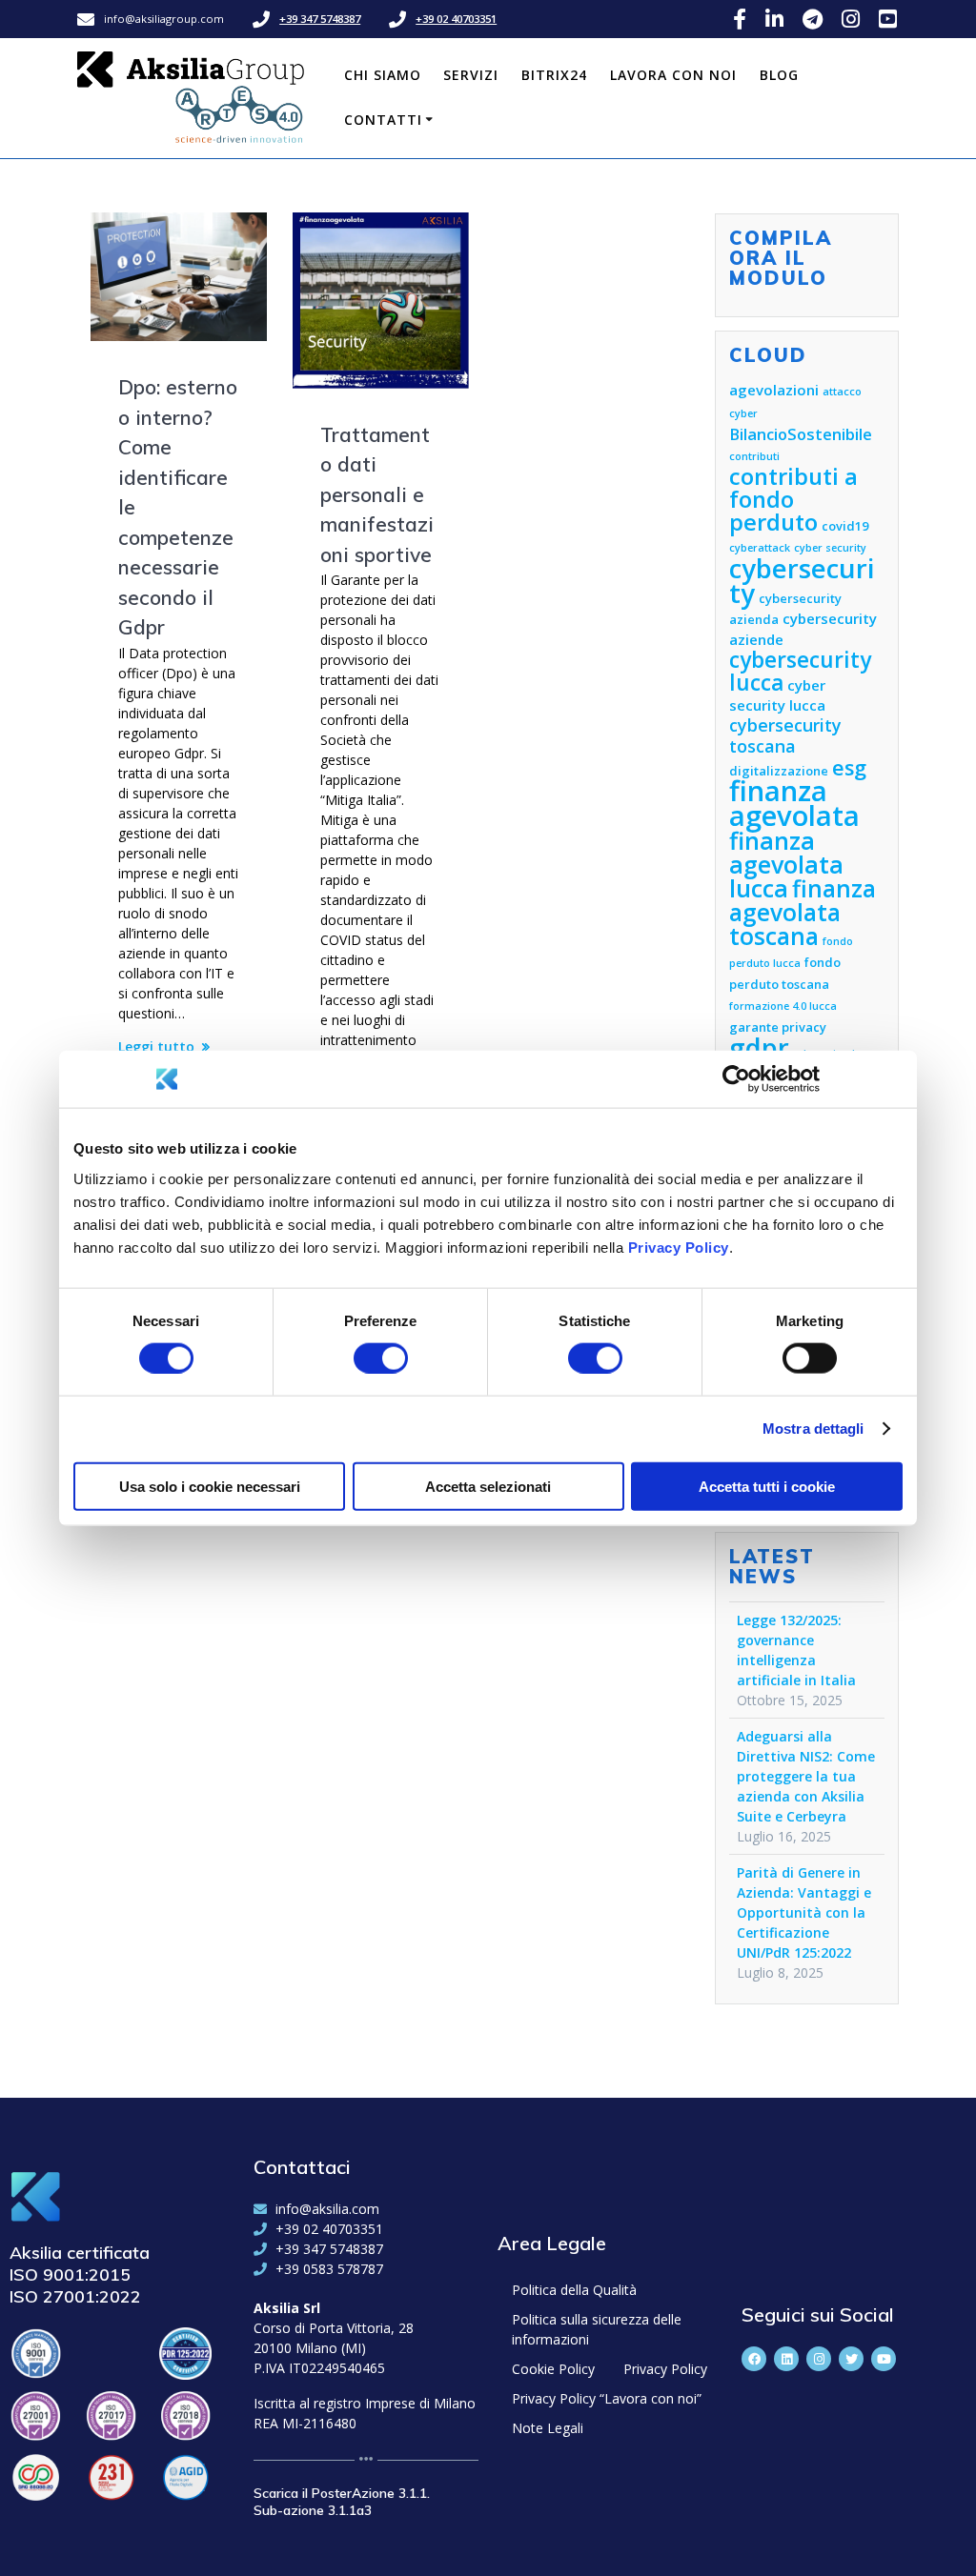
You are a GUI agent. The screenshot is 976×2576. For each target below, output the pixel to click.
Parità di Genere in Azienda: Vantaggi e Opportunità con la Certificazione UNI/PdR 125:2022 (804, 1912)
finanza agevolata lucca (786, 864)
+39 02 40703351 (456, 19)
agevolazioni (774, 390)
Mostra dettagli (813, 1429)
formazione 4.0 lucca (783, 1006)
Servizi (471, 75)
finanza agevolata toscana (803, 912)
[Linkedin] (786, 2359)
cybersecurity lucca (800, 671)
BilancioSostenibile (801, 434)
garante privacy (778, 1027)
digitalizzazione (779, 771)
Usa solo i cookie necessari (210, 1486)
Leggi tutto (156, 1046)
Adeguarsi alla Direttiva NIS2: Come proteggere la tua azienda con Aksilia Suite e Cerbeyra (806, 1776)
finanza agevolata (794, 803)
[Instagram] (819, 2359)
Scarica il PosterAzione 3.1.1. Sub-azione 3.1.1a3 (342, 2502)
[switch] (381, 1357)
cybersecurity (802, 581)
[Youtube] (884, 2359)
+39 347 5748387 (320, 19)
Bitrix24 (554, 75)
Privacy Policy (679, 1247)
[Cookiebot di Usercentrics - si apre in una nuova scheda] (736, 1079)
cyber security (830, 548)
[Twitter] (851, 2359)
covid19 (845, 526)
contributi (754, 456)
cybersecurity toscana (785, 735)
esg (849, 767)
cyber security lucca (777, 695)
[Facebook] (754, 2359)
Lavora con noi (673, 75)
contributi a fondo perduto (793, 499)
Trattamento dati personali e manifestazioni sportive (377, 494)
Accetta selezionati (488, 1486)
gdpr (759, 1047)
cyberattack (760, 548)
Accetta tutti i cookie (767, 1486)
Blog (779, 75)
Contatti (383, 120)
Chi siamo (383, 75)
